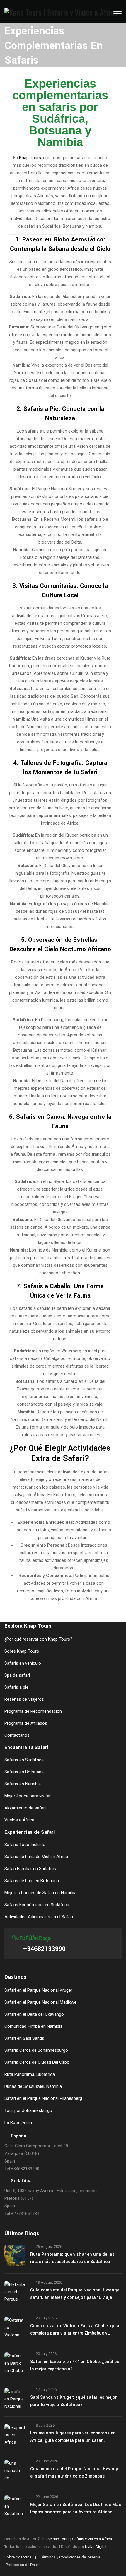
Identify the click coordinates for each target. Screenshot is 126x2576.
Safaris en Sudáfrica (24, 1760)
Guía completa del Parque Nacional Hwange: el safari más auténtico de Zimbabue (75, 2473)
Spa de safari (17, 1675)
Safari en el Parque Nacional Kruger (38, 1990)
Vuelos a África (19, 1820)
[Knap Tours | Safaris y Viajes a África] (61, 12)
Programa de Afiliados (26, 1723)
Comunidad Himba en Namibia (33, 2026)
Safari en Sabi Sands (24, 2038)
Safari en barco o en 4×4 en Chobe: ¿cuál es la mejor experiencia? (75, 2365)
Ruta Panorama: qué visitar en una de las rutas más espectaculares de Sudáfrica (72, 2258)
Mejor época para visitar (28, 1796)
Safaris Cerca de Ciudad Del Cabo (37, 2062)
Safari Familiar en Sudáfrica (31, 1869)
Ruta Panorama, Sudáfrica (30, 2074)
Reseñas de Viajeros (24, 1699)
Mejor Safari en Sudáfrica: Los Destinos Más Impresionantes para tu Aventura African (76, 2508)
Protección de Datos (23, 2565)
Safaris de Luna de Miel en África (36, 1857)
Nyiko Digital (96, 2547)
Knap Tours (30, 158)
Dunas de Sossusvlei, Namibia (33, 2086)
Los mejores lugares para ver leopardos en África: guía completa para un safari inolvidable (73, 2437)
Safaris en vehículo (23, 1663)
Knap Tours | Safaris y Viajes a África (81, 2539)
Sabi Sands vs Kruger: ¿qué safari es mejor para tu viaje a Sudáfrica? (73, 2401)
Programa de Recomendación (33, 1711)
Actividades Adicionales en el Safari (39, 1917)
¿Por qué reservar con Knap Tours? (38, 1639)
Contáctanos (17, 1735)
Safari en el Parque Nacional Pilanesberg (43, 2098)
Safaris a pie (16, 1687)
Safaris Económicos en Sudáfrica (37, 1905)
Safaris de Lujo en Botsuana (32, 1881)
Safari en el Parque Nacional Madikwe (40, 2002)
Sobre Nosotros (18, 2557)
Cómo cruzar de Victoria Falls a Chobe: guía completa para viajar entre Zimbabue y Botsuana (75, 2330)
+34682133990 (44, 1949)
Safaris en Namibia (23, 1784)
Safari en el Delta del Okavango (34, 2014)
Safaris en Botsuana (24, 1772)
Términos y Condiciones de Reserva (70, 2557)
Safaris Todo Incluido (25, 1845)
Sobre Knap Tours (22, 1651)
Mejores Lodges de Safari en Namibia (40, 1893)
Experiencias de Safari (29, 1832)
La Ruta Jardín (18, 2122)
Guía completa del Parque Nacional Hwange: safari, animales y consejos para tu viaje (75, 2294)
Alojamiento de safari (25, 1808)
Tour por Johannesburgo (28, 2110)
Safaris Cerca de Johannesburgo (36, 2050)
